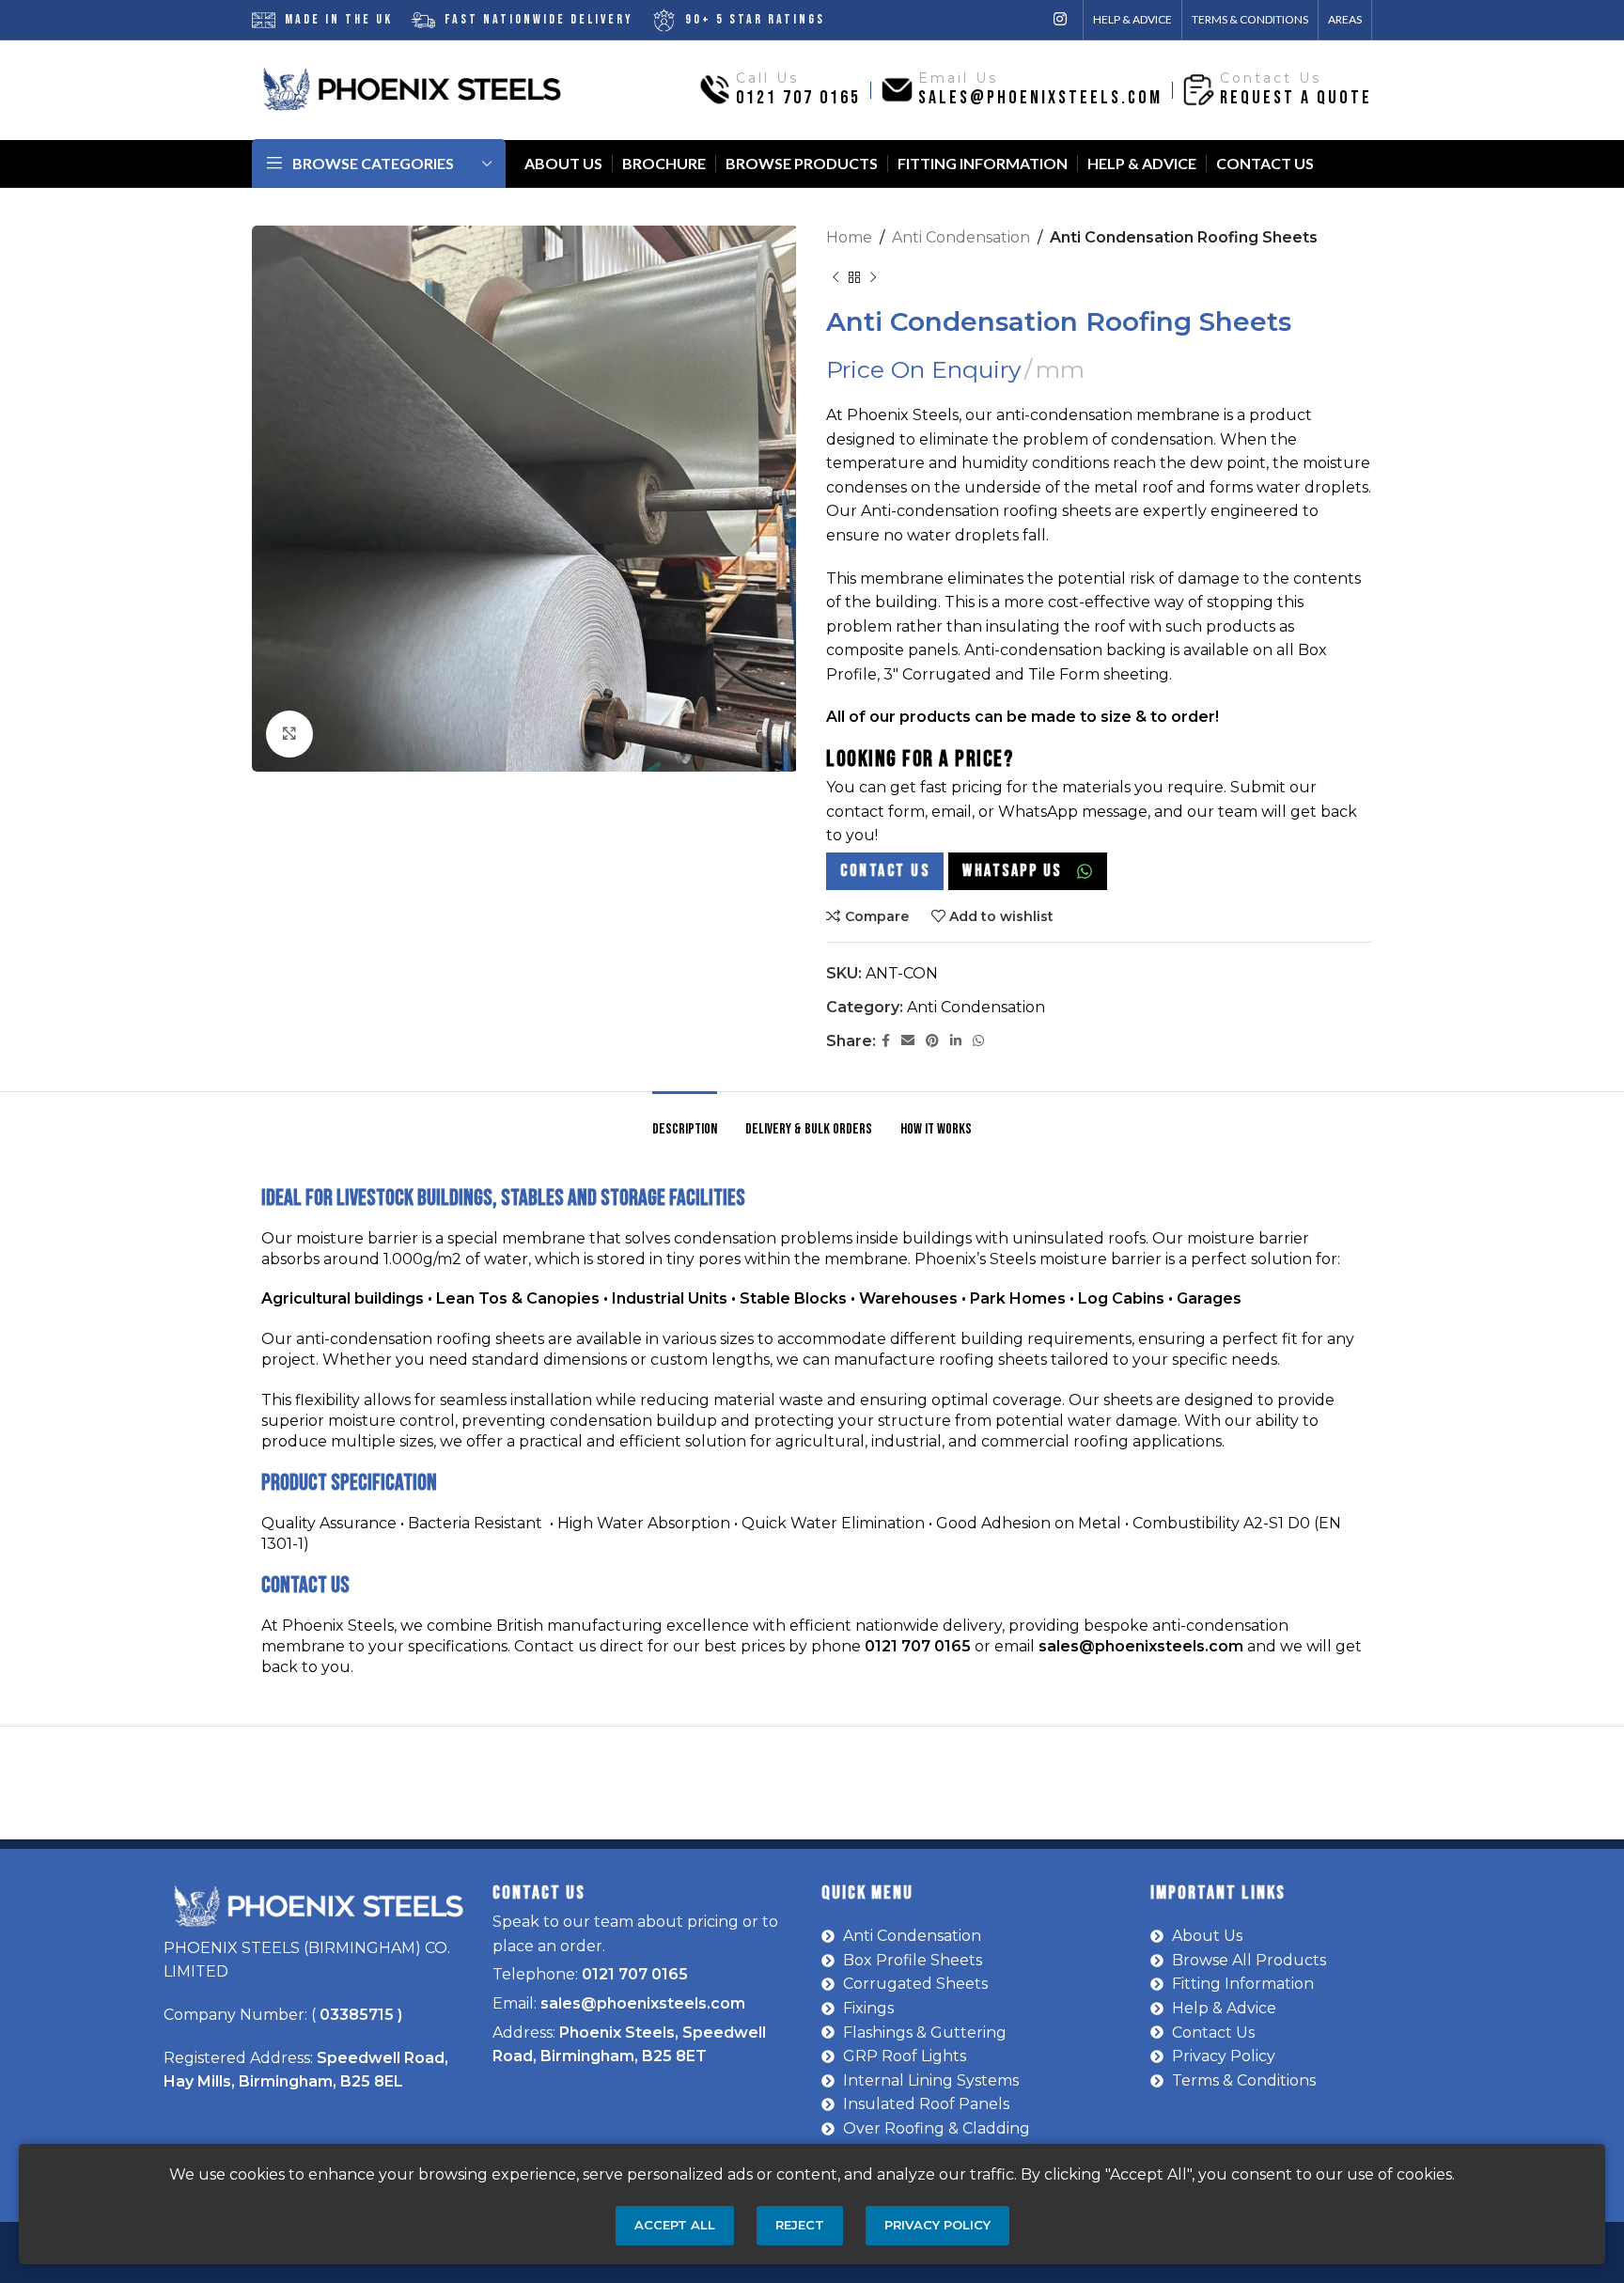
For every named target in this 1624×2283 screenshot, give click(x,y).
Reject (800, 2225)
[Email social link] (908, 1041)
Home (849, 237)
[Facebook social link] (886, 1041)
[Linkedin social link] (956, 1041)
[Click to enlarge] (289, 734)
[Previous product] (835, 278)
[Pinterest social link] (932, 1041)
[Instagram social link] (1061, 19)
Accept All (675, 2225)
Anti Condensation (961, 237)
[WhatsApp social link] (978, 1041)
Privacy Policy (937, 2225)
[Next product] (873, 278)
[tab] (685, 1120)
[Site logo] (412, 89)
